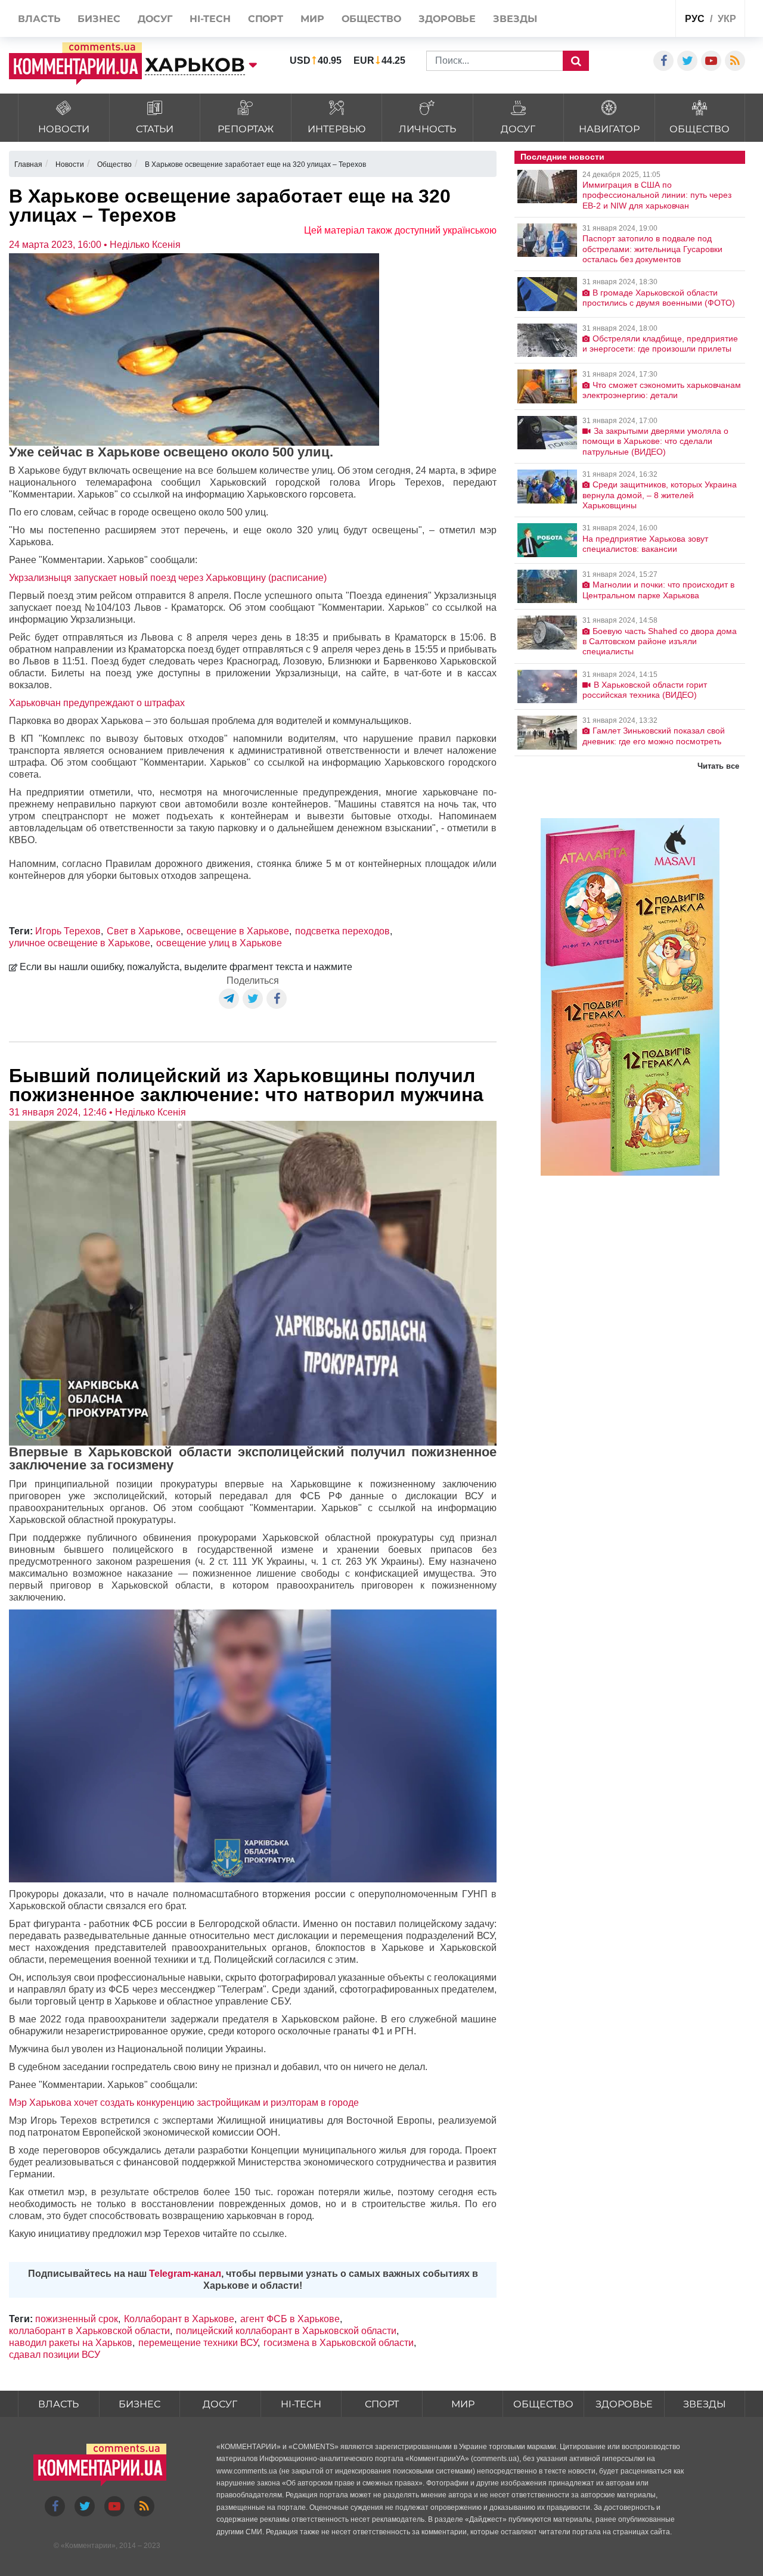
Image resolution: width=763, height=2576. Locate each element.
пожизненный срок (77, 2319)
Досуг (220, 2404)
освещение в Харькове (238, 931)
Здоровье (624, 2404)
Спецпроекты (621, 20)
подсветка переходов (342, 931)
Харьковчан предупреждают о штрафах (97, 703)
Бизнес (139, 2404)
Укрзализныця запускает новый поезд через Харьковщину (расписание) (168, 578)
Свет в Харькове (144, 931)
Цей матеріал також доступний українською (400, 230)
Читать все (718, 766)
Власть (58, 2404)
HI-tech (301, 2404)
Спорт (382, 2404)
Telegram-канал (185, 2274)
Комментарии (88, 2546)
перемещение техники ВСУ (198, 2343)
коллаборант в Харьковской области (89, 2331)
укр (727, 19)
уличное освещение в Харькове (80, 943)
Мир (463, 2404)
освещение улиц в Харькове (219, 943)
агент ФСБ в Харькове (290, 2319)
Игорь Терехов (68, 931)
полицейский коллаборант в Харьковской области (286, 2331)
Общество (543, 2404)
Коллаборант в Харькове (179, 2319)
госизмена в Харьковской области (339, 2343)
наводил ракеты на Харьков (71, 2343)
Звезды (705, 2404)
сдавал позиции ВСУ (55, 2355)
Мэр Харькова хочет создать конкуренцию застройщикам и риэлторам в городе (184, 2103)
